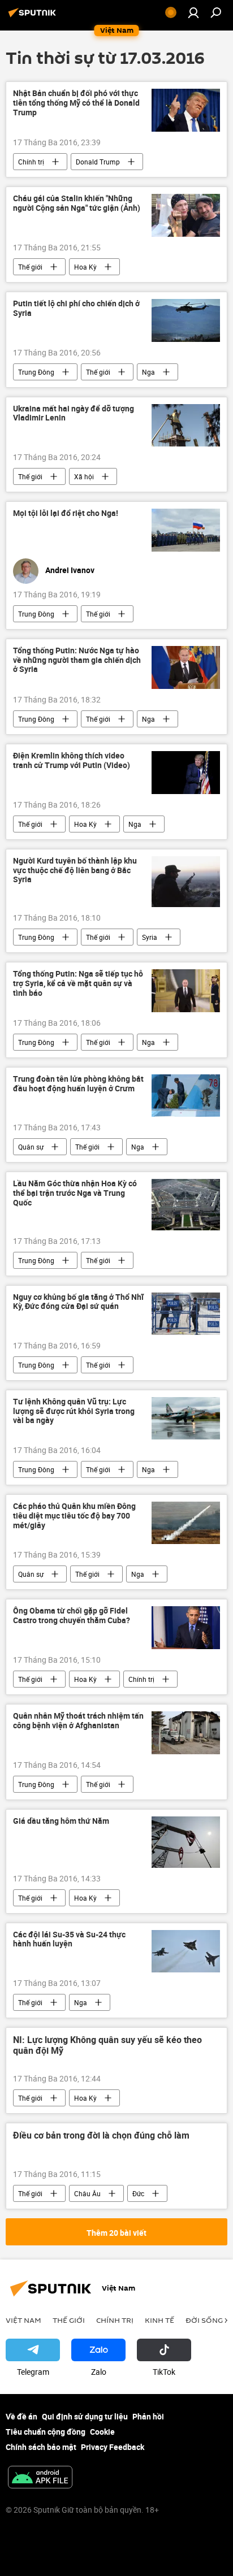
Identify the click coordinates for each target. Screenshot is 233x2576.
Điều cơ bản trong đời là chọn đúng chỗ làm (101, 2136)
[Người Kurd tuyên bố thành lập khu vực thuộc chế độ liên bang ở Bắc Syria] (186, 882)
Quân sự (31, 1147)
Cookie (102, 2432)
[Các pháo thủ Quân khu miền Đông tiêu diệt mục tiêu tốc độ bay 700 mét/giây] (186, 1523)
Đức (138, 2193)
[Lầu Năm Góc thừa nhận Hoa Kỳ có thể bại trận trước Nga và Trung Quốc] (186, 1204)
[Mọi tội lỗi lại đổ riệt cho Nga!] (186, 530)
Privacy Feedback (113, 2447)
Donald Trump (98, 162)
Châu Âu (87, 2193)
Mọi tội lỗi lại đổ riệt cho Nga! (66, 513)
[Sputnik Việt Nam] (34, 17)
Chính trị (31, 162)
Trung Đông (36, 372)
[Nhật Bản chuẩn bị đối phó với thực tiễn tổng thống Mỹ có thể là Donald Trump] (186, 110)
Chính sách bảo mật (41, 2447)
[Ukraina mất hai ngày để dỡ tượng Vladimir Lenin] (186, 425)
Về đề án (21, 2416)
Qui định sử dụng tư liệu (85, 2416)
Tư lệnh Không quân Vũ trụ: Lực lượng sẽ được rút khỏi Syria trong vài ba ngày (74, 1411)
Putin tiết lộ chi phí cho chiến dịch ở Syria (76, 309)
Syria (150, 937)
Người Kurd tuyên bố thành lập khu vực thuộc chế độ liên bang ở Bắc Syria (75, 871)
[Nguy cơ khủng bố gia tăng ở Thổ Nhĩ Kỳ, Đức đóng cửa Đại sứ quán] (186, 1314)
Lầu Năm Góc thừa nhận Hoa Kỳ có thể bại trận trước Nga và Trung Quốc (75, 1193)
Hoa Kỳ (85, 267)
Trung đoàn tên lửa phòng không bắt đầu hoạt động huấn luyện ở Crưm (78, 1084)
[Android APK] (40, 2478)
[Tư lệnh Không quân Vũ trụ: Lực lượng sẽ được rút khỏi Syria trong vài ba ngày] (186, 1418)
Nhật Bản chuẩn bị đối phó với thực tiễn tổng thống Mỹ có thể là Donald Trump (76, 103)
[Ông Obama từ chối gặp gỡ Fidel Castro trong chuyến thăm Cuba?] (186, 1628)
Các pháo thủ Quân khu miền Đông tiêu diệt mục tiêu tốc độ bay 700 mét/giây (74, 1516)
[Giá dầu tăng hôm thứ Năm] (186, 1842)
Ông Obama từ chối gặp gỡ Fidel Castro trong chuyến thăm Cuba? (72, 1616)
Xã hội (84, 476)
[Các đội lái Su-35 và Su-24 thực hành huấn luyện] (186, 1951)
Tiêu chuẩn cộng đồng (46, 2432)
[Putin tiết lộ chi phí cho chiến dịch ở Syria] (186, 320)
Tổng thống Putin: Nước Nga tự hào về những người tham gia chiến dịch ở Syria (77, 660)
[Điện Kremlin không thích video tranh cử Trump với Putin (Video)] (186, 773)
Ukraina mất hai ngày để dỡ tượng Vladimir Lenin (74, 414)
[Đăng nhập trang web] (193, 12)
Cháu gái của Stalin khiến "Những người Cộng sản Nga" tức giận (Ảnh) (77, 203)
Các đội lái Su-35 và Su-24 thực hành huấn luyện (69, 1940)
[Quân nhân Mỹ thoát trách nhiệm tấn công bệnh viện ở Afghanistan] (186, 1733)
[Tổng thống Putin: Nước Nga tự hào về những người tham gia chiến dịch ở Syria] (186, 667)
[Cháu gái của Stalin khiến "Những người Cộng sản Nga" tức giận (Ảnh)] (186, 215)
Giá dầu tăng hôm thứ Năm (61, 1821)
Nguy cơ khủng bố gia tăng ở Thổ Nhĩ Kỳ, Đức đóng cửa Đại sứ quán (78, 1302)
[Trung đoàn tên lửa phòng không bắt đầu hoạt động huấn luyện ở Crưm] (186, 1096)
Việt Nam (23, 2320)
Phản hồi (148, 2416)
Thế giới (30, 267)
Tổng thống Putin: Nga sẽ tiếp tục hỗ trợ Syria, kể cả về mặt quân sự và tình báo (78, 984)
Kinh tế (159, 2320)
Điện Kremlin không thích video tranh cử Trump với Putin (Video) (72, 761)
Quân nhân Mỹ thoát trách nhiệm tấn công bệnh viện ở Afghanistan (78, 1721)
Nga (148, 372)
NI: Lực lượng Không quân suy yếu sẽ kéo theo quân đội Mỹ (107, 2046)
